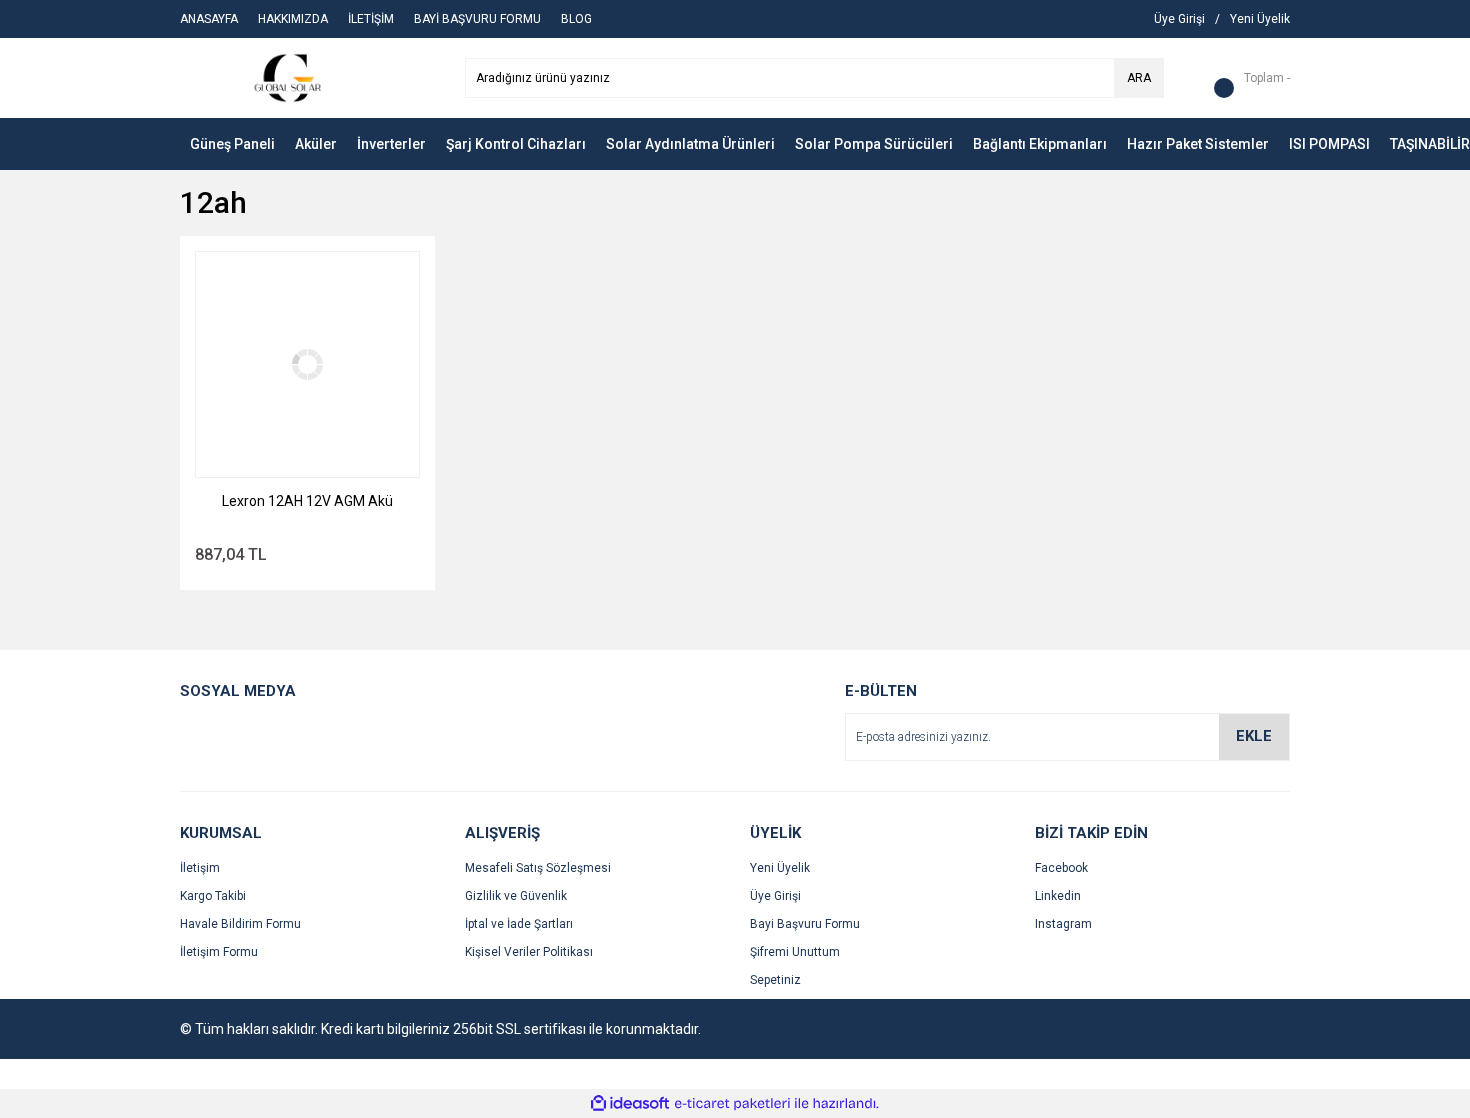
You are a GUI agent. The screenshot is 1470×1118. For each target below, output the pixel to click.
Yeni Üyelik (780, 868)
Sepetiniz (775, 980)
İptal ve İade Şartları (519, 924)
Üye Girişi (775, 896)
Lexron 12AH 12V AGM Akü (307, 501)
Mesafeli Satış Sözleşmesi (538, 868)
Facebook (1061, 868)
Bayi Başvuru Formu (805, 924)
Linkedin (1058, 896)
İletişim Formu (219, 952)
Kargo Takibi (213, 896)
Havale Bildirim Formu (240, 924)
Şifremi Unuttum (795, 952)
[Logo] (291, 77)
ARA (1139, 78)
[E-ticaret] (732, 1104)
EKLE (1254, 736)
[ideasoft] (630, 1103)
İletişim (200, 868)
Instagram (1063, 924)
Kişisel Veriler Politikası (529, 952)
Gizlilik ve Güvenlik (516, 896)
